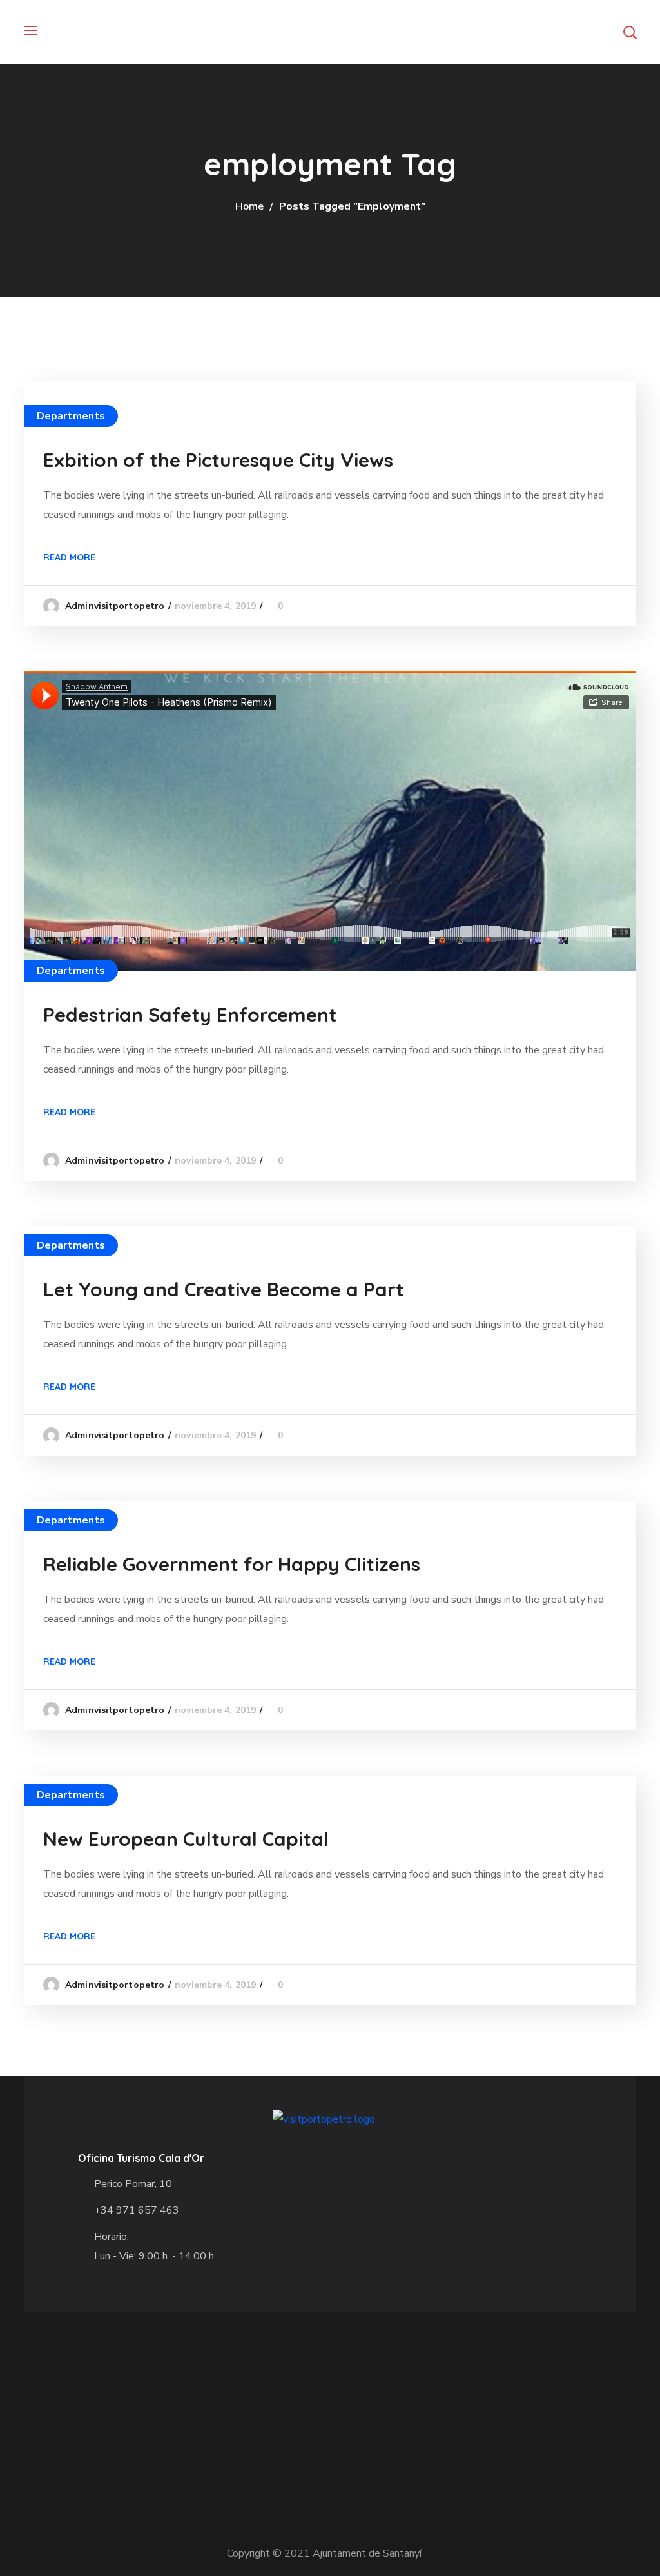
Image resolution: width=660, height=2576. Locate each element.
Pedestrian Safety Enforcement (190, 1015)
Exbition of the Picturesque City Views (218, 460)
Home (249, 206)
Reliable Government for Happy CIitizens (232, 1564)
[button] (630, 32)
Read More (69, 557)
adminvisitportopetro (115, 606)
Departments (71, 416)
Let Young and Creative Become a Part (224, 1289)
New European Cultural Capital (186, 1839)
